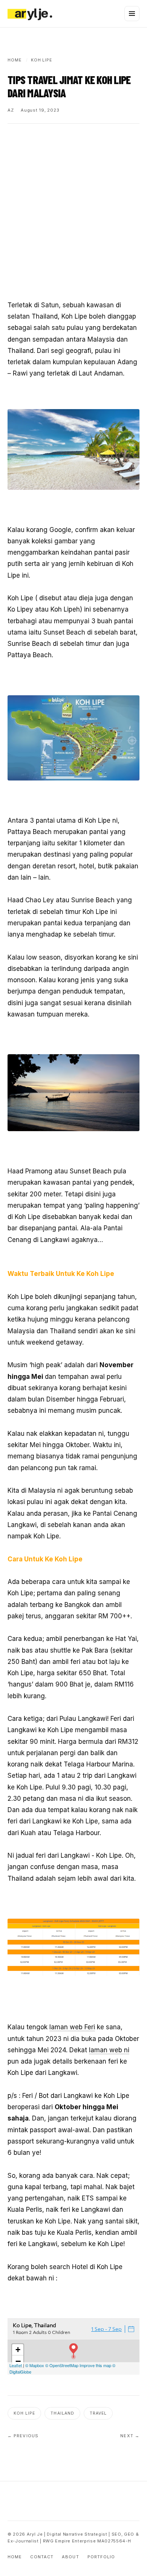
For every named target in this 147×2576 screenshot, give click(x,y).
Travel (98, 2413)
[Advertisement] (73, 212)
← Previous (23, 2436)
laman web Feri (72, 2027)
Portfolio (101, 2557)
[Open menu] (132, 14)
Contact (42, 2557)
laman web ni (109, 2050)
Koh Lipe (24, 2413)
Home (15, 2557)
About (70, 2557)
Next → (130, 2436)
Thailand (62, 2413)
